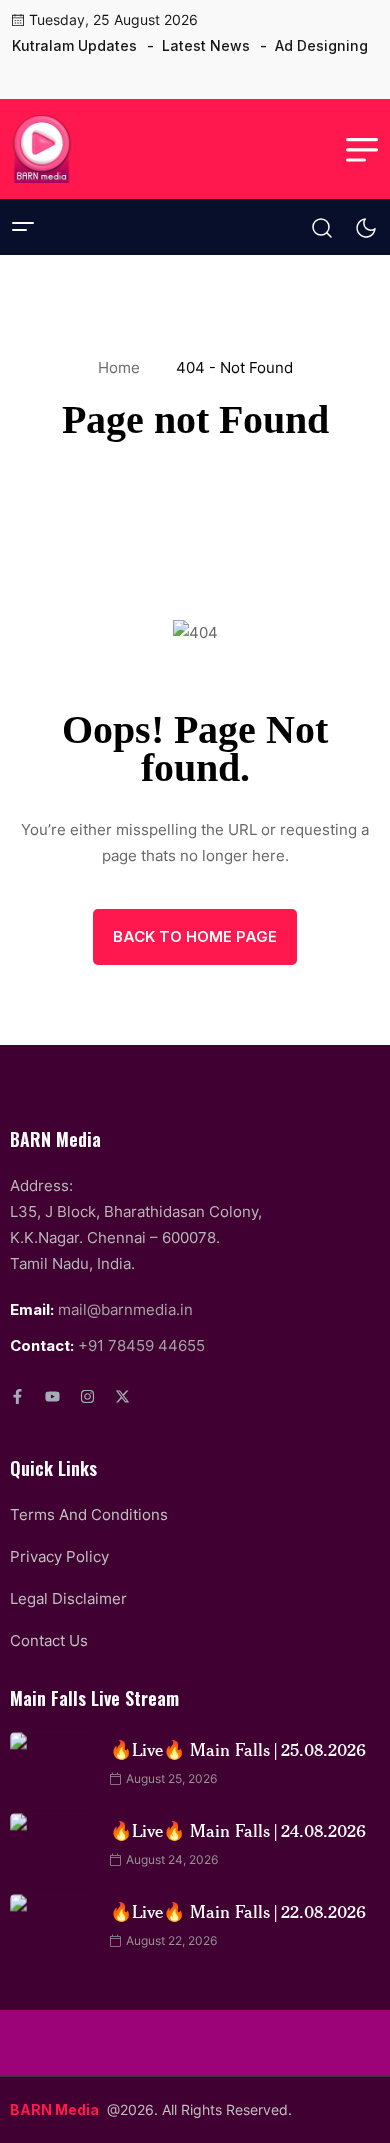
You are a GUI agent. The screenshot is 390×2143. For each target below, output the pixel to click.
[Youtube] (52, 1396)
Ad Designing (321, 45)
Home (123, 367)
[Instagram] (87, 1396)
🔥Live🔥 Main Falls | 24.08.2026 (238, 1830)
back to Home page (195, 936)
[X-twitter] (122, 1396)
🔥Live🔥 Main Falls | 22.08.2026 (238, 1911)
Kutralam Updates (74, 45)
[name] (26, 77)
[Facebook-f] (17, 1396)
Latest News (206, 45)
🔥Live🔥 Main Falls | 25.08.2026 (238, 1749)
